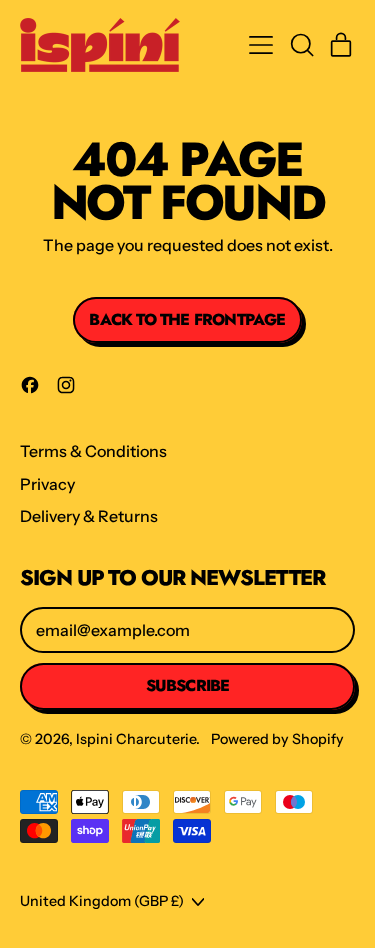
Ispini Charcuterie (136, 739)
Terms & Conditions (93, 451)
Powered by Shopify (277, 739)
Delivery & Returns (89, 516)
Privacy (47, 484)
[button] (301, 45)
